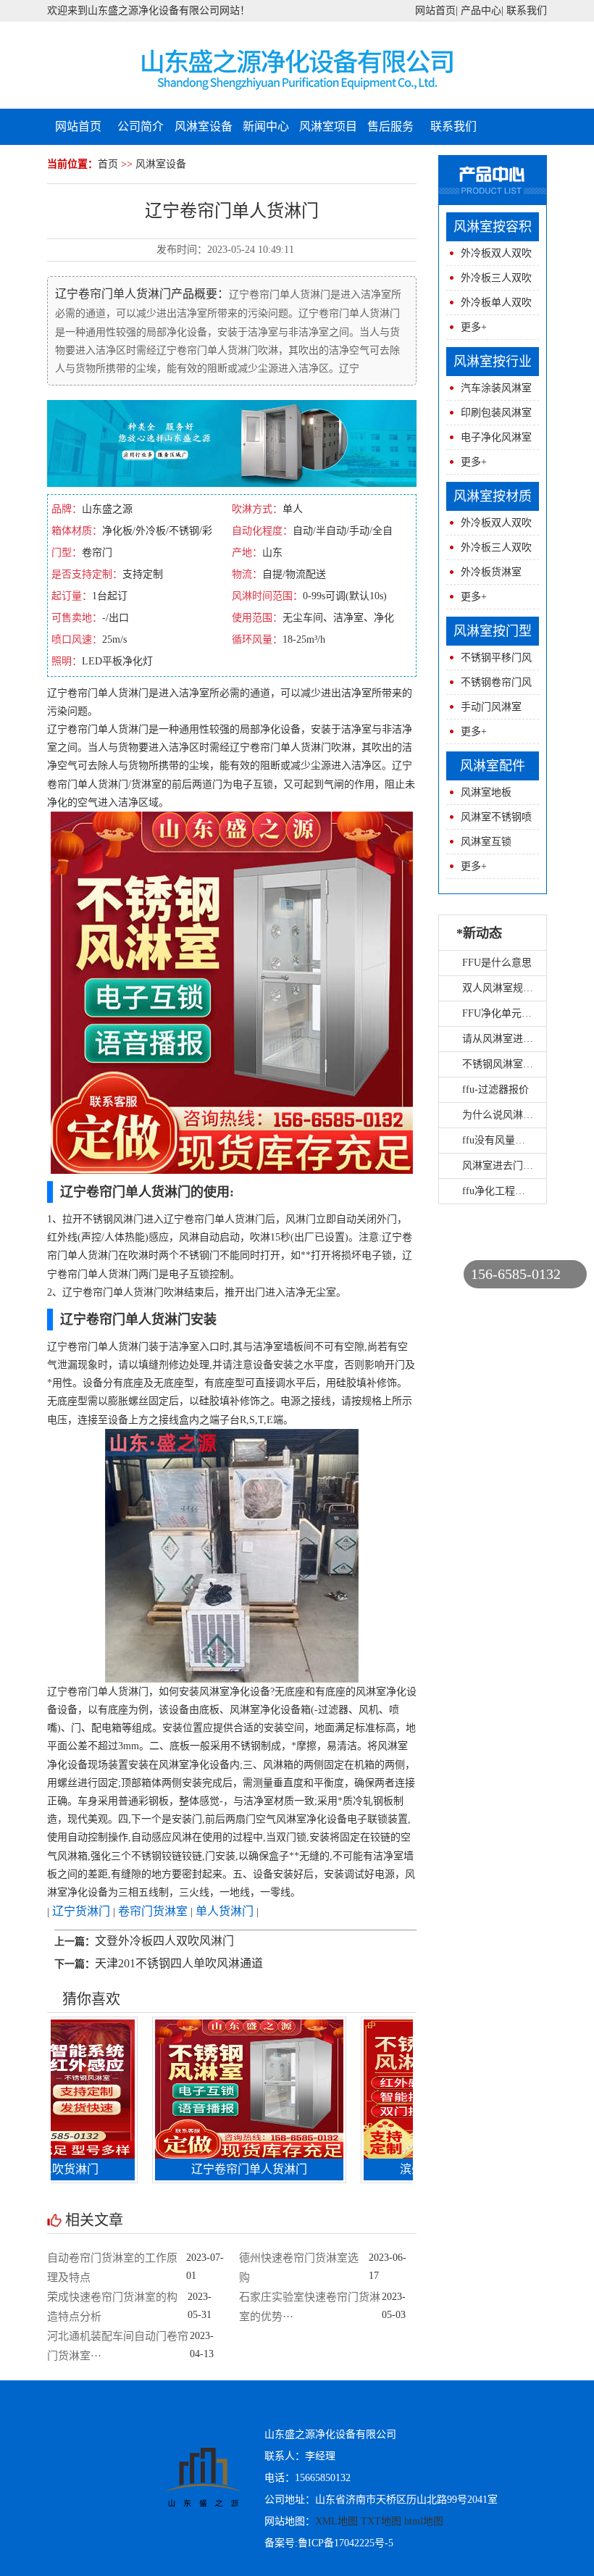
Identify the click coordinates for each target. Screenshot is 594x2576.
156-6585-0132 (516, 1274)
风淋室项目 (328, 126)
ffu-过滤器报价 (495, 1089)
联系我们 (527, 11)
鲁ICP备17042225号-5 (346, 2543)
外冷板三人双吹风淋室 (489, 282)
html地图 (424, 2521)
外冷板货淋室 (491, 572)
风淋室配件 (493, 766)
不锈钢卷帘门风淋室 (489, 686)
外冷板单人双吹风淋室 (489, 306)
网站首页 (435, 11)
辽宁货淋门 (81, 1911)
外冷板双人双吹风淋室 (489, 257)
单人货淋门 (225, 1911)
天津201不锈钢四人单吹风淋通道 (179, 1963)
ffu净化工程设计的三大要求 (524, 1191)
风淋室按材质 (493, 496)
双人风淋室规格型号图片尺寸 (528, 988)
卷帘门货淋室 (153, 1911)
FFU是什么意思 (497, 963)
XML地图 (336, 2521)
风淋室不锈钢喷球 (489, 821)
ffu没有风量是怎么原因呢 (519, 1140)
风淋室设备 (204, 126)
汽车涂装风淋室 (496, 388)
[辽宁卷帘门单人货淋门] (210, 2088)
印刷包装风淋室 (496, 413)
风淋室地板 (486, 792)
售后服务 (390, 126)
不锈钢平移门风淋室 (489, 661)
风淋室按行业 (493, 362)
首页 (108, 164)
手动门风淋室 (491, 707)
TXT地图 (381, 2521)
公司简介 (141, 126)
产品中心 (481, 11)
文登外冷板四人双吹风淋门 (164, 1941)
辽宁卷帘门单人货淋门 (210, 2169)
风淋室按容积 (493, 227)
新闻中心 (266, 126)
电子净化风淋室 (496, 437)
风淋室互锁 (486, 842)
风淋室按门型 (493, 631)
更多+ (474, 327)
